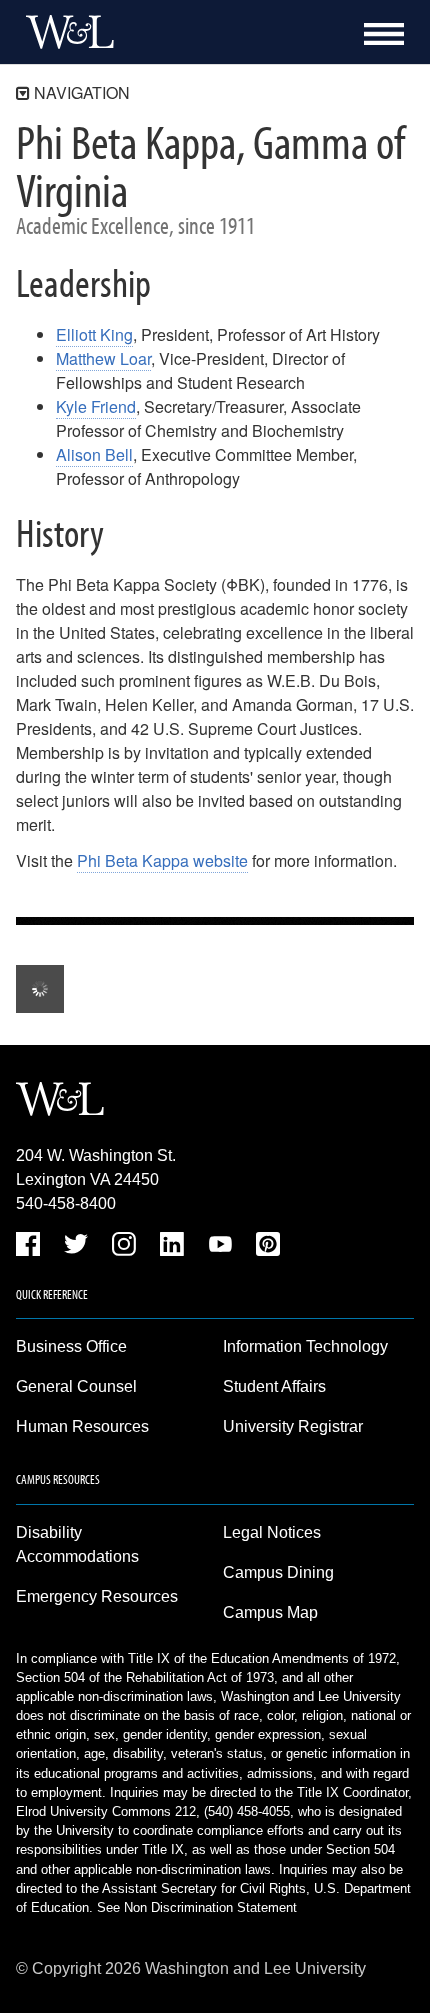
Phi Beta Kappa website (162, 860)
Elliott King (94, 334)
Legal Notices (272, 1532)
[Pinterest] (268, 1247)
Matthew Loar (103, 358)
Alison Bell (94, 454)
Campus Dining (278, 1572)
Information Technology (305, 1346)
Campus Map (270, 1612)
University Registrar (293, 1426)
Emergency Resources (97, 1596)
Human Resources (82, 1426)
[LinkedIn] (172, 1247)
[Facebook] (28, 1247)
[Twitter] (76, 1247)
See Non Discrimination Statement (197, 1907)
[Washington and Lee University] (65, 32)
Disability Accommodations (77, 1544)
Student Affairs (274, 1386)
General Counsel (76, 1386)
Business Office (71, 1346)
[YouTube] (220, 1247)
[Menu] (384, 34)
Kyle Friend (96, 406)
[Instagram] (124, 1247)
